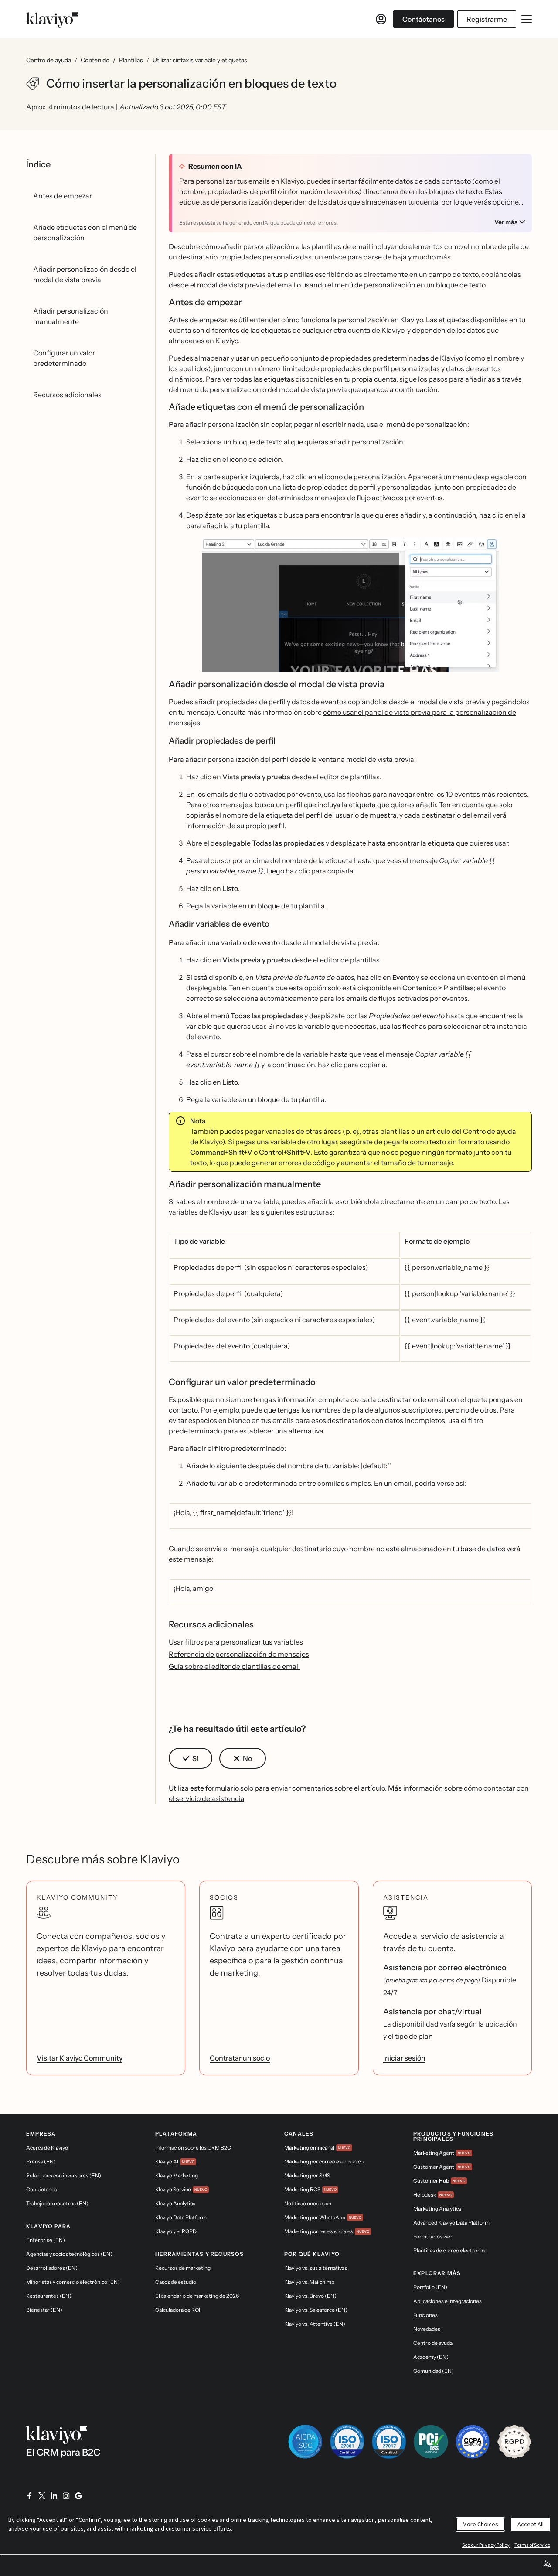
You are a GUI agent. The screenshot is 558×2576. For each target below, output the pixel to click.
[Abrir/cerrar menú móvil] (527, 19)
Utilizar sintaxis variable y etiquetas (200, 60)
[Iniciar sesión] (381, 19)
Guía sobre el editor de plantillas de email (234, 1666)
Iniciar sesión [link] (404, 2058)
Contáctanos (424, 19)
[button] (350, 608)
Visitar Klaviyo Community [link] (80, 2058)
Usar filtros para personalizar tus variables (236, 1642)
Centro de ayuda (49, 60)
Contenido (95, 60)
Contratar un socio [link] (240, 2058)
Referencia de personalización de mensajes (239, 1654)
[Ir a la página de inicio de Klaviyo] (52, 19)
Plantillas (131, 60)
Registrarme (487, 19)
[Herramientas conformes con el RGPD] (514, 2442)
